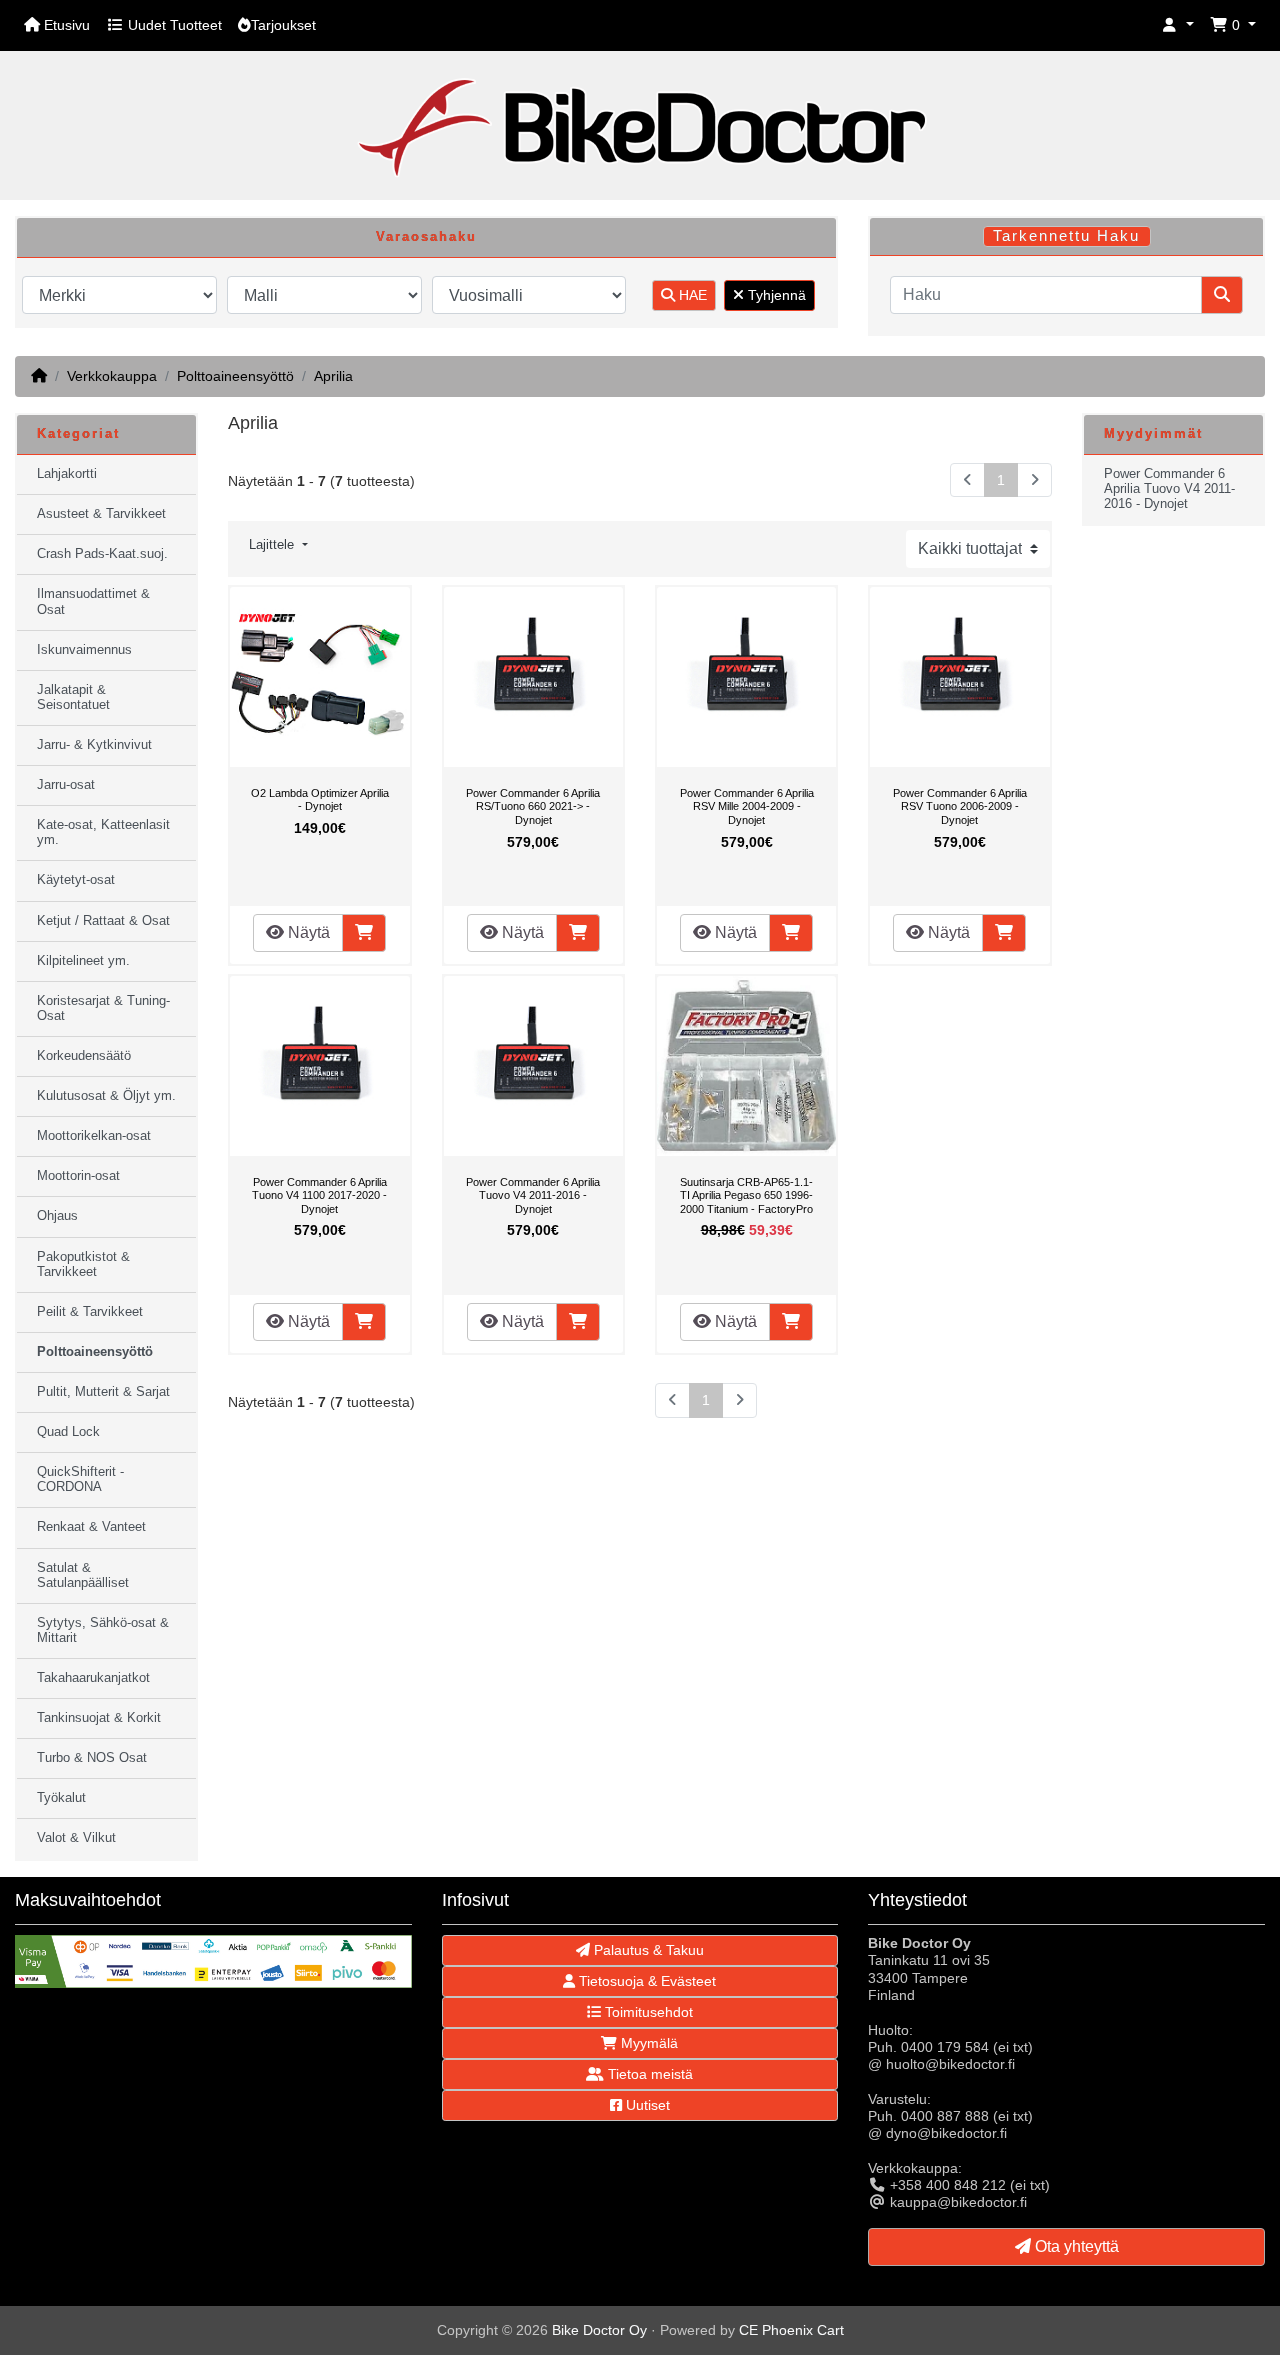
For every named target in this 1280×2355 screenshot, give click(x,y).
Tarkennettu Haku (1066, 236)
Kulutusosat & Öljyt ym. (106, 1096)
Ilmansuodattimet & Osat (93, 601)
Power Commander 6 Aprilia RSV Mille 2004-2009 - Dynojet (747, 806)
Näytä (307, 932)
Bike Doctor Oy (599, 2330)
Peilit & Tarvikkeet (90, 1312)
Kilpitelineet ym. (83, 961)
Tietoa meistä (648, 2074)
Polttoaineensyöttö (235, 376)
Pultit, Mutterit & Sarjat (103, 1392)
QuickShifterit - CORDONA (80, 1479)
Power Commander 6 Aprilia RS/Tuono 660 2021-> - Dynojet (533, 806)
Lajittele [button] (273, 545)
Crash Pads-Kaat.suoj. (102, 554)
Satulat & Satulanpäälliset (83, 1575)
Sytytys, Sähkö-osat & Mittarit (103, 1630)
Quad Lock (68, 1432)
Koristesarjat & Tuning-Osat (103, 1008)
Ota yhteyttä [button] (1075, 2246)
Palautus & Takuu (647, 1950)
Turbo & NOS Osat (92, 1758)
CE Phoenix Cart (791, 2330)
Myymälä (647, 2043)
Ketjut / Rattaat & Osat (103, 921)
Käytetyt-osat (76, 880)
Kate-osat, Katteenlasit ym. (103, 832)
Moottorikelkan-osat (94, 1136)
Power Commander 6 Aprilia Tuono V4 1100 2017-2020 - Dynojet (319, 1195)
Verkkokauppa (112, 376)
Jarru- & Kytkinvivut (94, 745)
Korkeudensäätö (84, 1056)
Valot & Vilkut (76, 1838)
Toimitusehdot (647, 2012)
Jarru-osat (66, 785)
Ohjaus (57, 1216)
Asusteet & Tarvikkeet (101, 514)
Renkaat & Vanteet (91, 1527)
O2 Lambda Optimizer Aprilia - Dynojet (320, 800)
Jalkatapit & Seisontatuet (73, 697)
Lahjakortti (67, 474)
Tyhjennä (775, 295)
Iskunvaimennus (84, 650)
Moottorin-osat (78, 1176)
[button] (1178, 25)
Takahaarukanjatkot (93, 1678)
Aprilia (333, 376)
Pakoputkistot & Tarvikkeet (83, 1264)
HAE (691, 295)
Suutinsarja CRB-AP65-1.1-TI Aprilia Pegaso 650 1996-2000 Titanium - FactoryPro (746, 1195)
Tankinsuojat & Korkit (99, 1718)
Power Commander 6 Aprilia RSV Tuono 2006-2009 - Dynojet (960, 806)
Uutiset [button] (646, 2105)
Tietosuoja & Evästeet (645, 1981)
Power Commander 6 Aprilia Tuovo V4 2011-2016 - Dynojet (533, 1195)
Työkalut (61, 1798)
